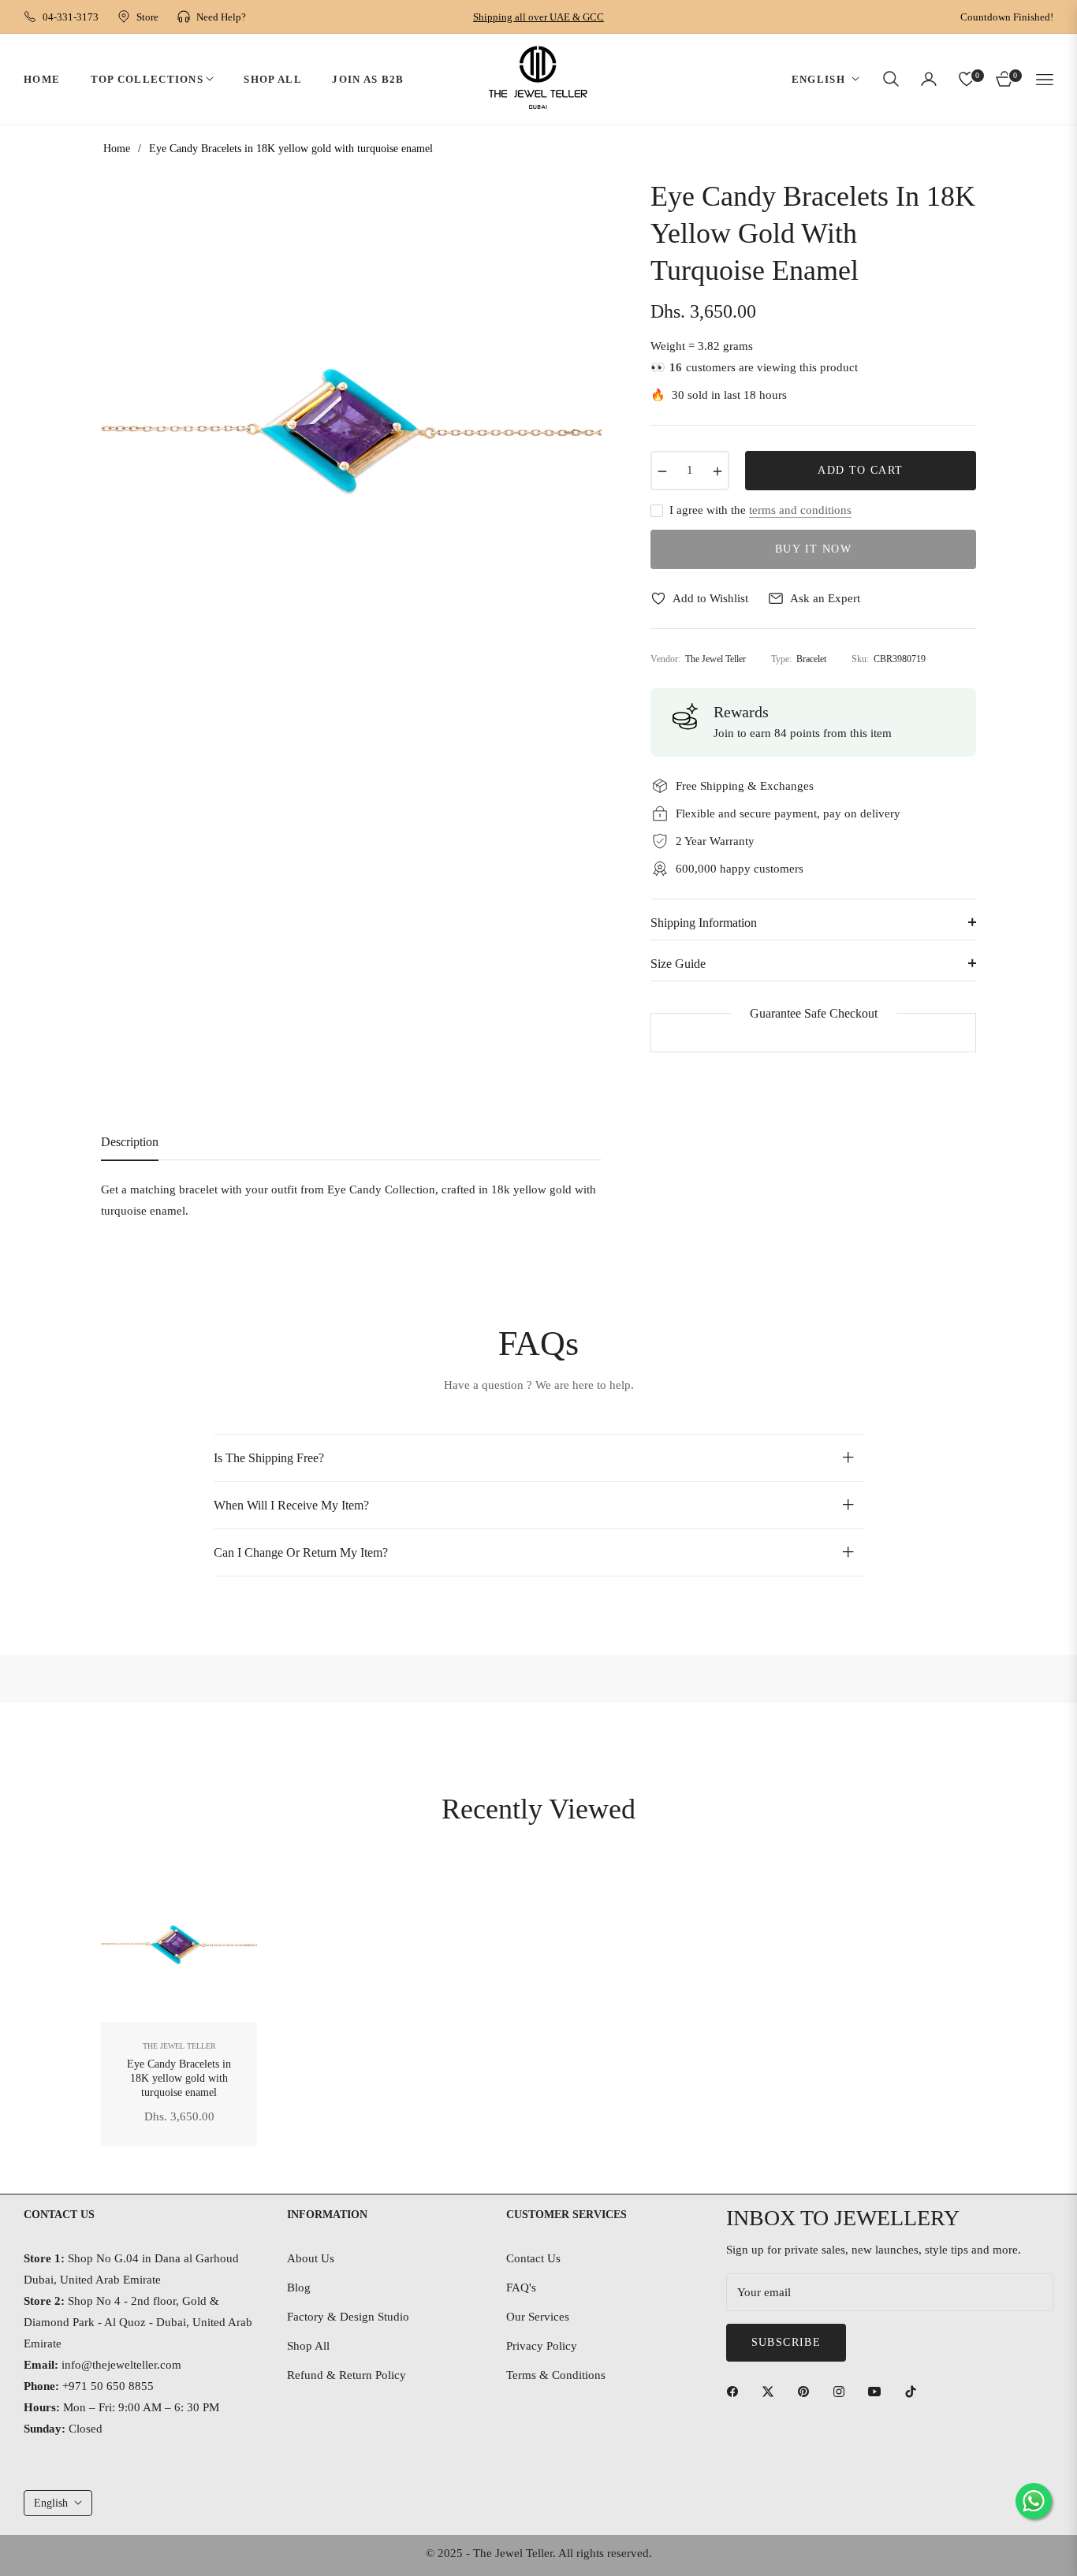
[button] (891, 79)
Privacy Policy (542, 2346)
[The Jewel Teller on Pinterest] (807, 2391)
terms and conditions (800, 510)
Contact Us (533, 2258)
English (818, 78)
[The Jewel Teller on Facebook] (736, 2391)
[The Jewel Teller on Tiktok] (915, 2391)
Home (117, 149)
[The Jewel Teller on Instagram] (843, 2391)
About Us (311, 2258)
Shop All (308, 2346)
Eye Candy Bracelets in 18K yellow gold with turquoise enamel (179, 2078)
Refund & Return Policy (347, 2375)
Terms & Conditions (556, 2375)
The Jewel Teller (179, 2046)
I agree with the (760, 510)
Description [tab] (130, 1142)
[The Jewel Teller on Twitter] (772, 2391)
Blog (299, 2288)
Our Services (538, 2317)
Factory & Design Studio (348, 2317)
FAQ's (521, 2288)
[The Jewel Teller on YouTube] (878, 2391)
